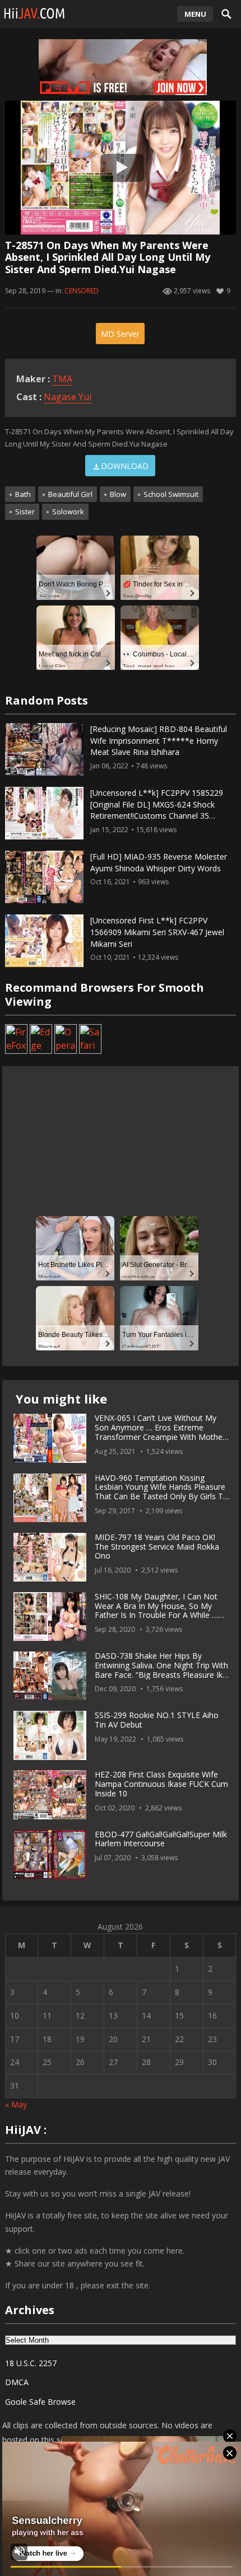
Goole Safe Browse (40, 2402)
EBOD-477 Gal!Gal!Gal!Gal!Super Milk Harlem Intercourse (161, 1839)
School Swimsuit (171, 494)
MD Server (120, 334)
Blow (118, 494)
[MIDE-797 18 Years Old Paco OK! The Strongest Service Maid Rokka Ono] (50, 1557)
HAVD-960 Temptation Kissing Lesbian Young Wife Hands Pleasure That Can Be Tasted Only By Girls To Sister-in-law (161, 1492)
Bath (23, 494)
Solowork (68, 512)
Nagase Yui (68, 397)
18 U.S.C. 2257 (31, 2363)
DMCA (17, 2382)
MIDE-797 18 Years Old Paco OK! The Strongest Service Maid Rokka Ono (157, 1547)
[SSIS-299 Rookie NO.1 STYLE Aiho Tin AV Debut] (50, 1735)
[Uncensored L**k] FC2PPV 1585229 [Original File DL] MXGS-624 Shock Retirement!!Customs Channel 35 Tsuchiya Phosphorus (157, 810)
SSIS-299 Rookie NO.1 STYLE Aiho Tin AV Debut (157, 1720)
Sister (25, 512)
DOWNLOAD (125, 466)
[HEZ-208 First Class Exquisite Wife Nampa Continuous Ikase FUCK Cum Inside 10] (50, 1795)
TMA (62, 379)
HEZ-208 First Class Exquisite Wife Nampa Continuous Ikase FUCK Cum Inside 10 (161, 1784)
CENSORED (82, 291)
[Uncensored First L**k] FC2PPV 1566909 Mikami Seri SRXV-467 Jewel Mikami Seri (157, 932)
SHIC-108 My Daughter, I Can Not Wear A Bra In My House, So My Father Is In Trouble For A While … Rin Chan (156, 1610)
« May (16, 2105)
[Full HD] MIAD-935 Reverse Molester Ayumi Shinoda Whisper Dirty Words (159, 862)
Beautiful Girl (70, 494)
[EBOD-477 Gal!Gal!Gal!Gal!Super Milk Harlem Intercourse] (50, 1855)
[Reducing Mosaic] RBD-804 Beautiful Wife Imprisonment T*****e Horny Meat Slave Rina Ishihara (159, 741)
